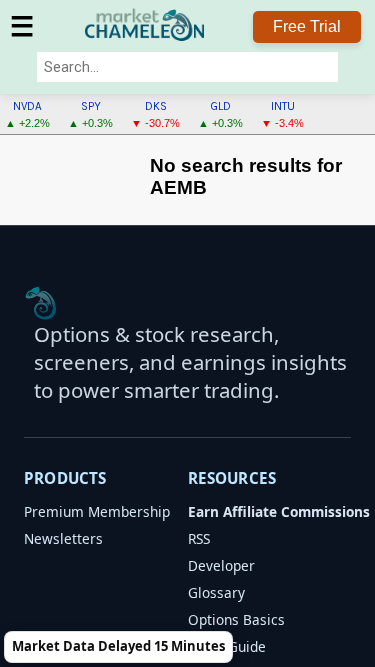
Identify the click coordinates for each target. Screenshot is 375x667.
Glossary (216, 592)
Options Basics (236, 619)
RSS (199, 538)
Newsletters (63, 538)
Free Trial (307, 26)
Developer (221, 565)
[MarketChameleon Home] (41, 303)
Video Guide (227, 646)
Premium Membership (97, 511)
